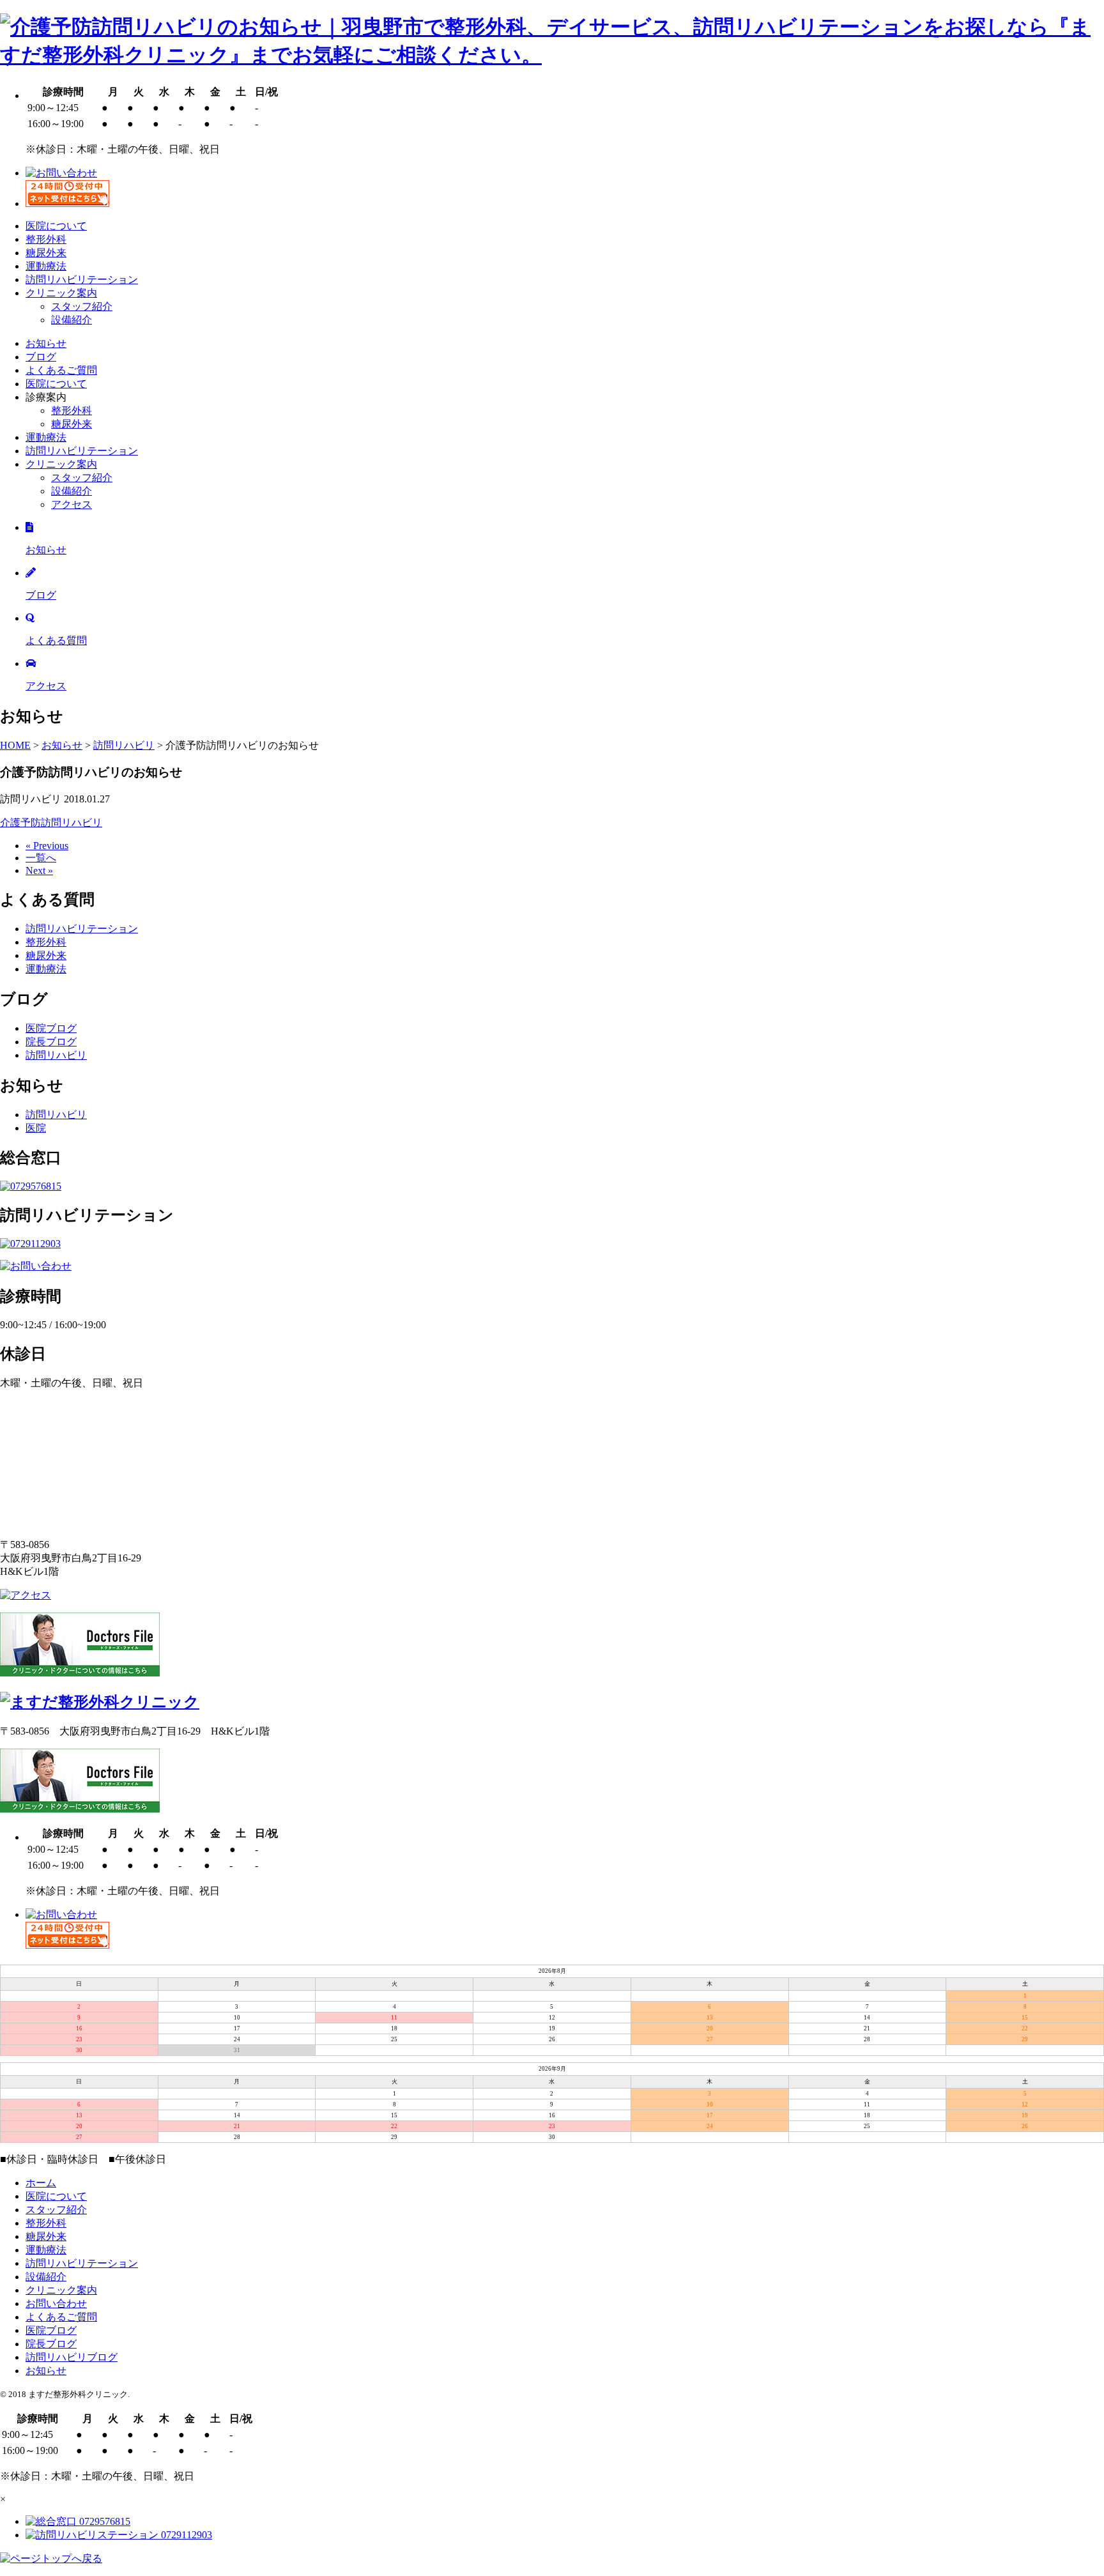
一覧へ (41, 858)
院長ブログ (51, 1042)
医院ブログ (51, 1028)
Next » (39, 870)
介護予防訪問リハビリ (51, 823)
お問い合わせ (56, 2304)
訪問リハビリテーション (82, 280)
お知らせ (46, 343)
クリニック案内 (61, 293)
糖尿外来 (46, 253)
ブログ (41, 357)
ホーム (41, 2183)
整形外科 (46, 239)
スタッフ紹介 (82, 306)
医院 (36, 1128)
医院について (56, 226)
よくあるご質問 (61, 370)
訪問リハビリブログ (72, 2357)
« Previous (47, 846)
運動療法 (46, 266)
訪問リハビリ (56, 1055)
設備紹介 (72, 320)
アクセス (72, 504)
